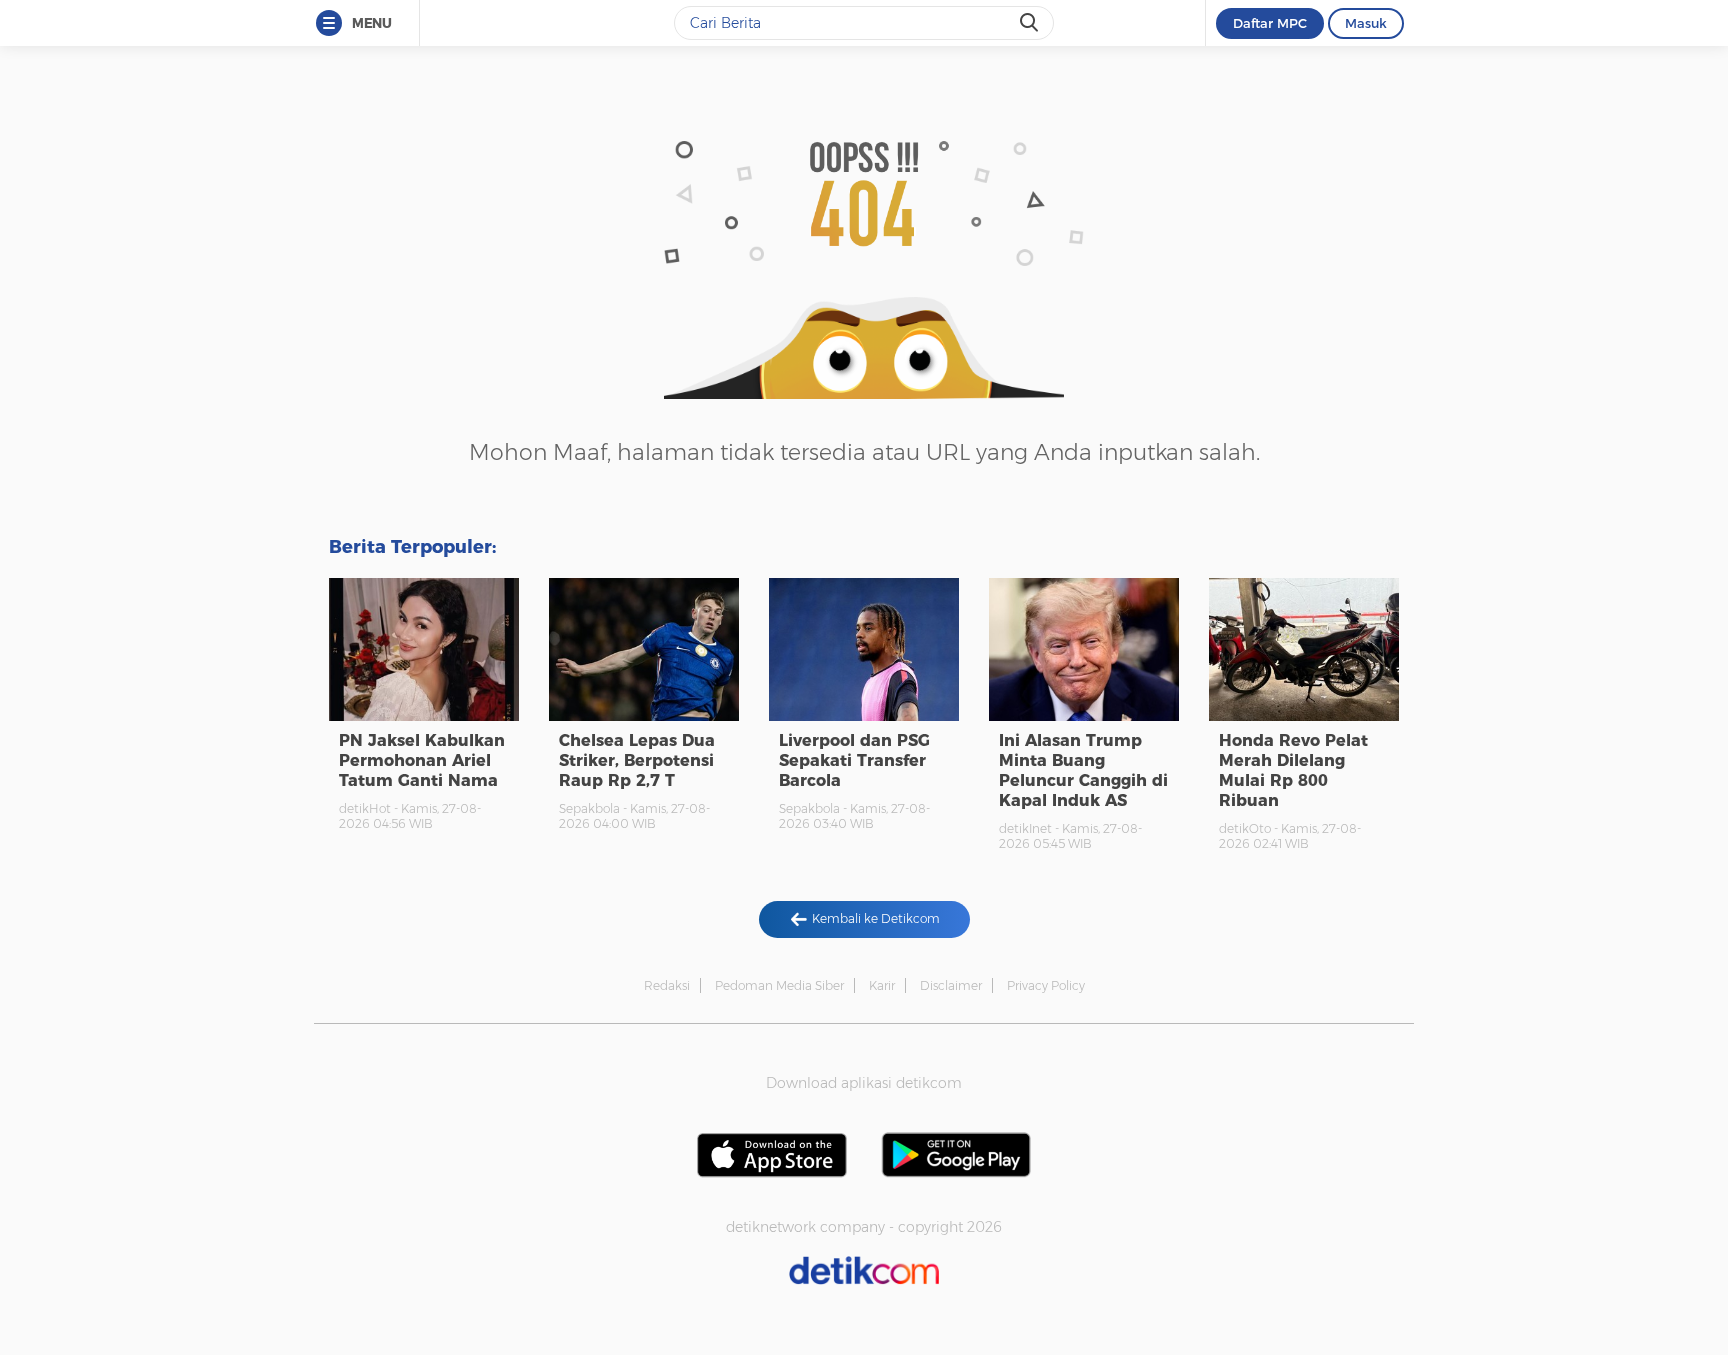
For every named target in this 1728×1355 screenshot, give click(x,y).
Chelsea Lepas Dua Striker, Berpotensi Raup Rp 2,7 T (637, 760)
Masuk (1366, 23)
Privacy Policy (1046, 985)
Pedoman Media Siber (779, 985)
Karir (882, 985)
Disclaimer (951, 985)
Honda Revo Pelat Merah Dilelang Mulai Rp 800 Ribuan (1293, 770)
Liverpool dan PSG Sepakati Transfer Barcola (854, 760)
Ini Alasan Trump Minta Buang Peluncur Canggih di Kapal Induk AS (1083, 770)
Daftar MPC (1270, 23)
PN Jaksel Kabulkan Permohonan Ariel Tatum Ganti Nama (422, 760)
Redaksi (667, 985)
